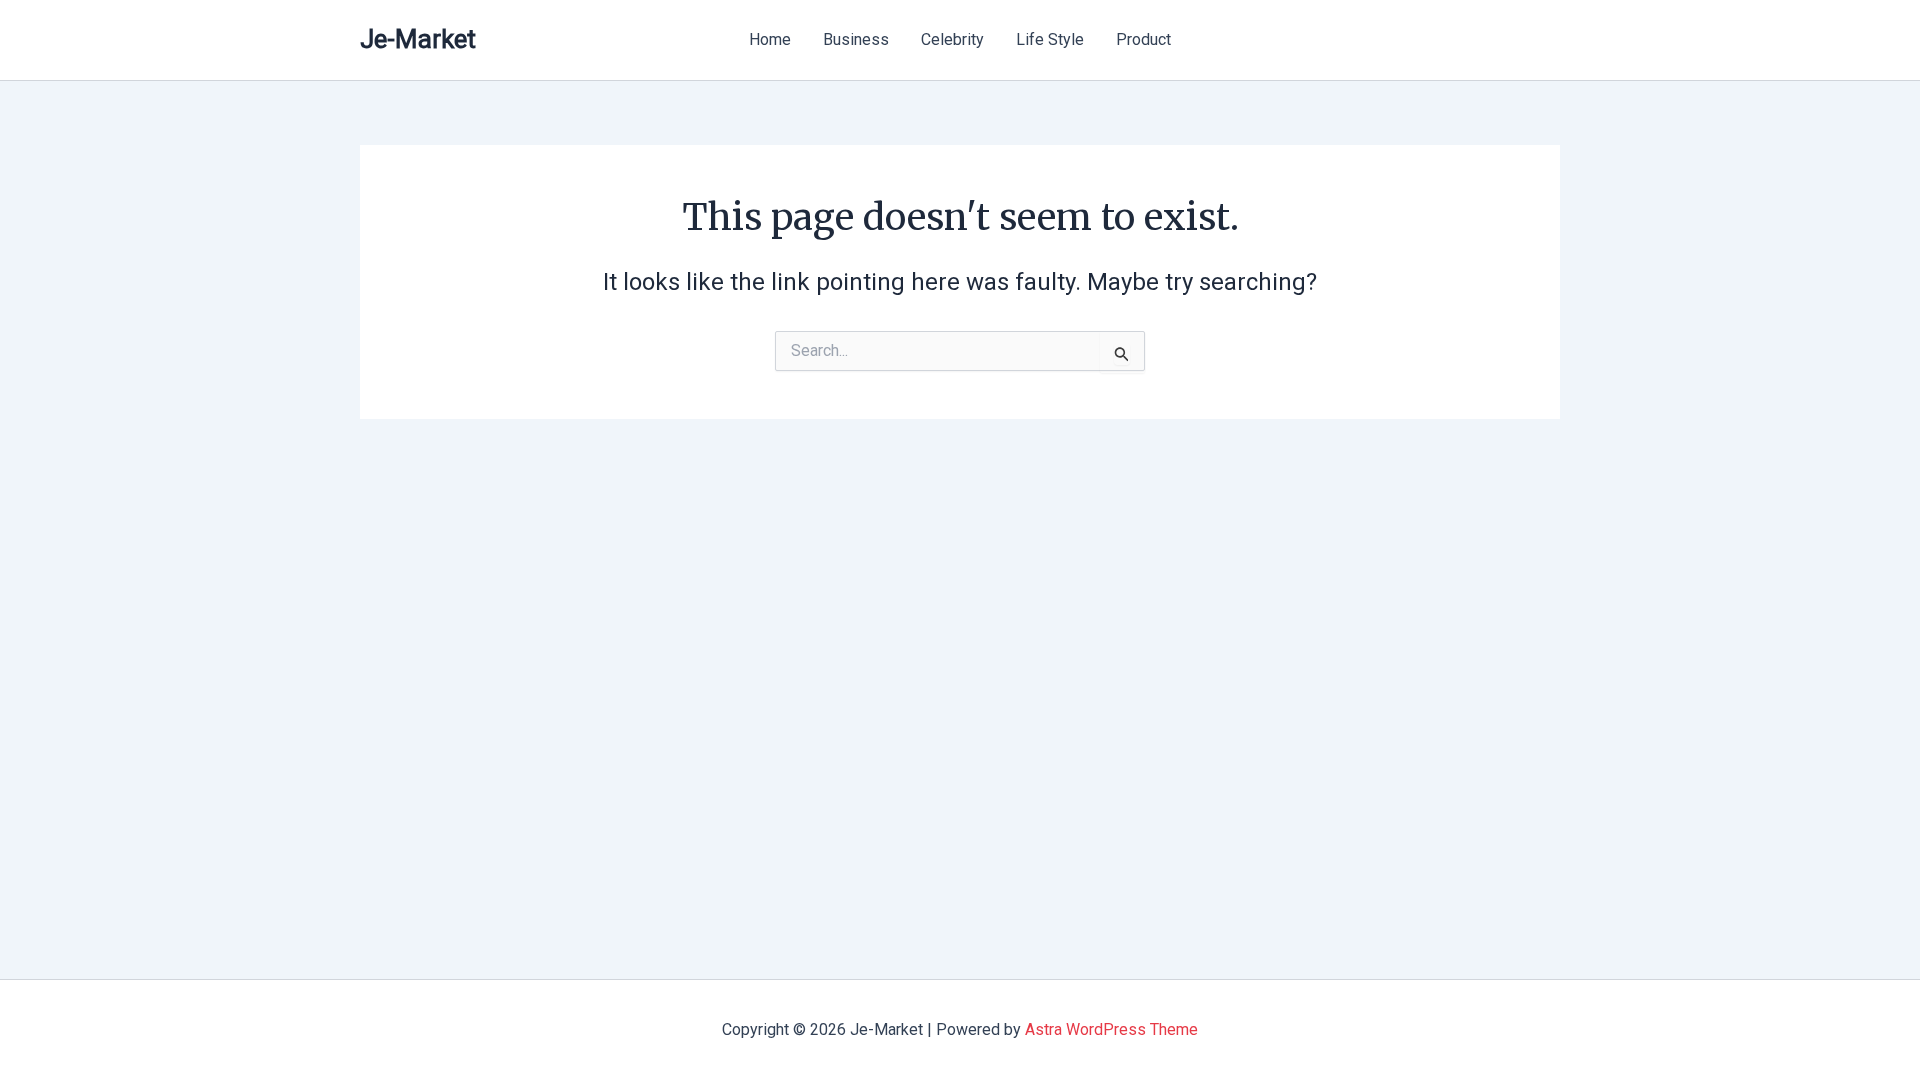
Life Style (1050, 39)
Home (770, 39)
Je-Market (418, 39)
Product (1143, 39)
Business (856, 39)
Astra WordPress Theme (1111, 1029)
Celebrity (952, 39)
